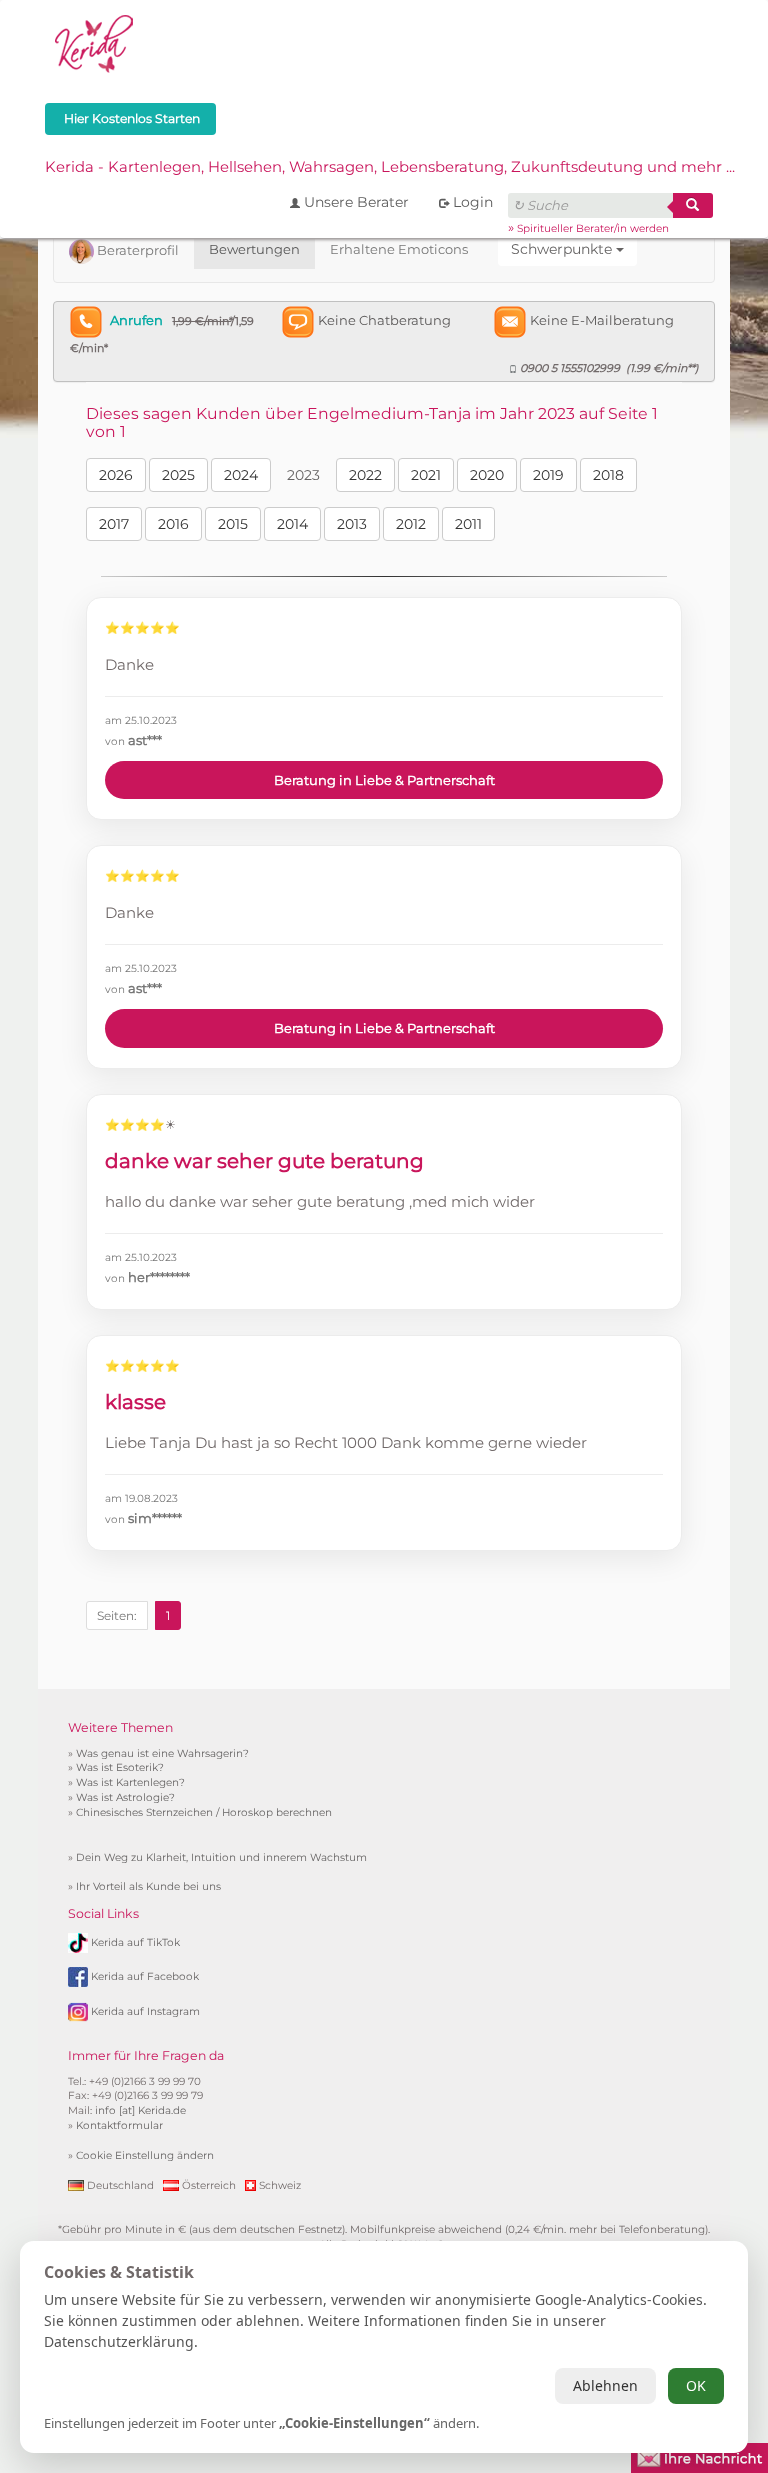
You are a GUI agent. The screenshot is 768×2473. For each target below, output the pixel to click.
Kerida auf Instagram (145, 2011)
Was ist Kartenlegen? (130, 1782)
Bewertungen (254, 249)
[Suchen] (693, 205)
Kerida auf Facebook (145, 1976)
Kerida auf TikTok (135, 1941)
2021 (426, 475)
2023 (303, 475)
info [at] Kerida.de (140, 2110)
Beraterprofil (136, 250)
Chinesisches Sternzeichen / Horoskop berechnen (204, 1812)
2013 (352, 524)
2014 (292, 524)
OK (696, 2385)
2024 (241, 475)
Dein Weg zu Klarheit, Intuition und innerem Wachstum (221, 1857)
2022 (365, 475)
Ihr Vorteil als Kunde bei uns (148, 1886)
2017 (114, 524)
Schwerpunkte (563, 249)
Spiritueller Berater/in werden (593, 228)
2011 (468, 524)
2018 (608, 475)
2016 (173, 524)
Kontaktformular (119, 2125)
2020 (487, 475)
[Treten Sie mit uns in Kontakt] (699, 2456)
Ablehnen (605, 2385)
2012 (411, 524)
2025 (178, 475)
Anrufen (136, 320)
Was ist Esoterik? (120, 1767)
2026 (116, 475)
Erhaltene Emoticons (399, 249)
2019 (548, 475)
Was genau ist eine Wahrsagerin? (162, 1753)
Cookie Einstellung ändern (145, 2155)
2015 (233, 524)
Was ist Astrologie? (125, 1797)
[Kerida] (95, 41)
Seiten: (117, 1615)
